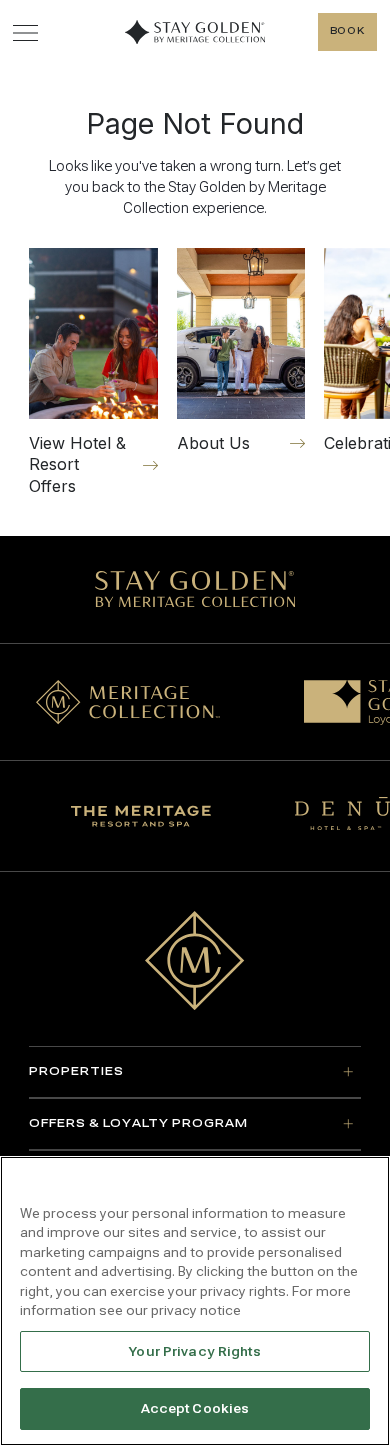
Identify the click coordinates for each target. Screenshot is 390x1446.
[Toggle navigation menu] (25, 32)
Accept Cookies (195, 1408)
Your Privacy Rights (194, 1351)
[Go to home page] (195, 960)
